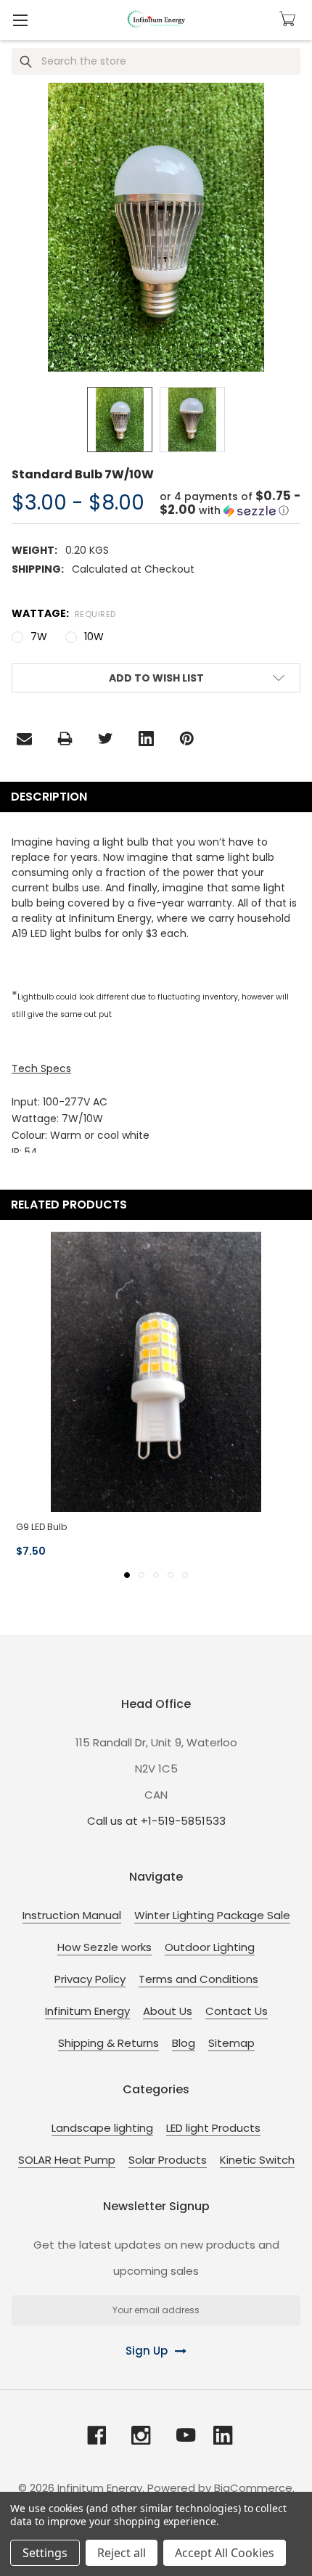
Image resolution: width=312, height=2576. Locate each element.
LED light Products (213, 2128)
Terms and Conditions (198, 1979)
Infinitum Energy (87, 2011)
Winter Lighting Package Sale (212, 1915)
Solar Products (168, 2160)
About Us (168, 2011)
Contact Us (237, 2011)
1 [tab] (127, 1575)
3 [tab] (156, 1575)
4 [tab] (171, 1575)
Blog (184, 2043)
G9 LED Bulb (41, 1527)
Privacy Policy (90, 1979)
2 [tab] (141, 1575)
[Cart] (290, 19)
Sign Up (147, 2351)
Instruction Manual (72, 1915)
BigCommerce (253, 2488)
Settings (45, 2553)
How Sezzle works (104, 1947)
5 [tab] (185, 1575)
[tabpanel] (156, 1397)
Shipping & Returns (108, 2043)
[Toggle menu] (20, 20)
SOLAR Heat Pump (67, 2160)
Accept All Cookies (225, 2553)
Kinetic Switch (257, 2160)
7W (39, 637)
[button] (230, 504)
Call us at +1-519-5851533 (156, 1821)
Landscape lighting (102, 2128)
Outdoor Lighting (210, 1947)
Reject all (122, 2553)
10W (94, 637)
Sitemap (231, 2043)
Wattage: (64, 613)
